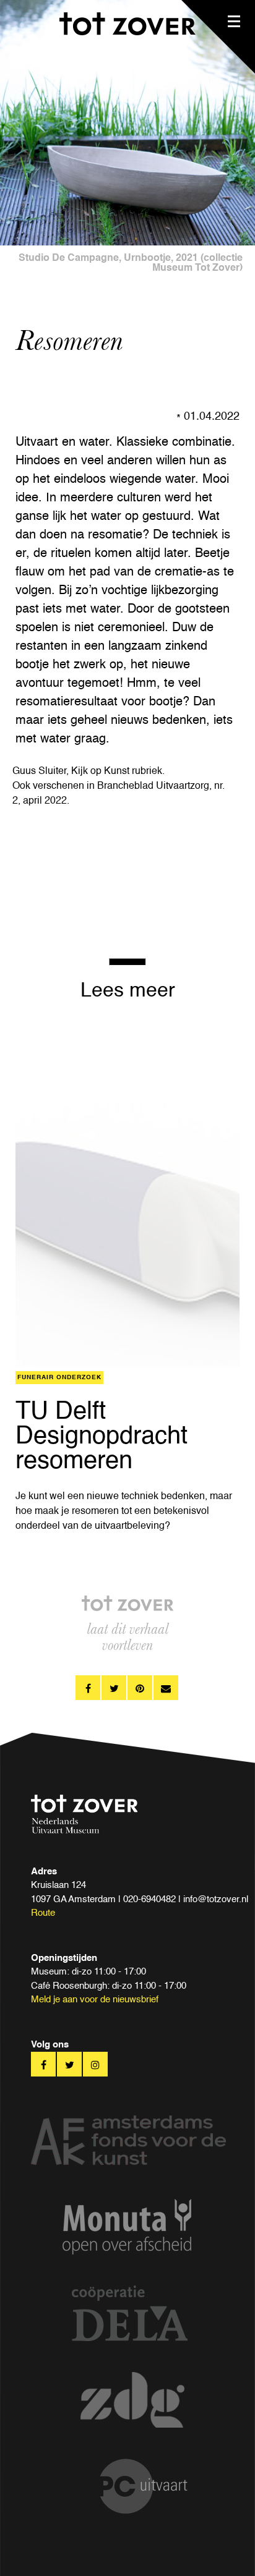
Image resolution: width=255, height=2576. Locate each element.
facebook (88, 1688)
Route (43, 1913)
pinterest (140, 1688)
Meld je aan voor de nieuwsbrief (95, 2000)
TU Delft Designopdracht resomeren (102, 1437)
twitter (114, 1688)
